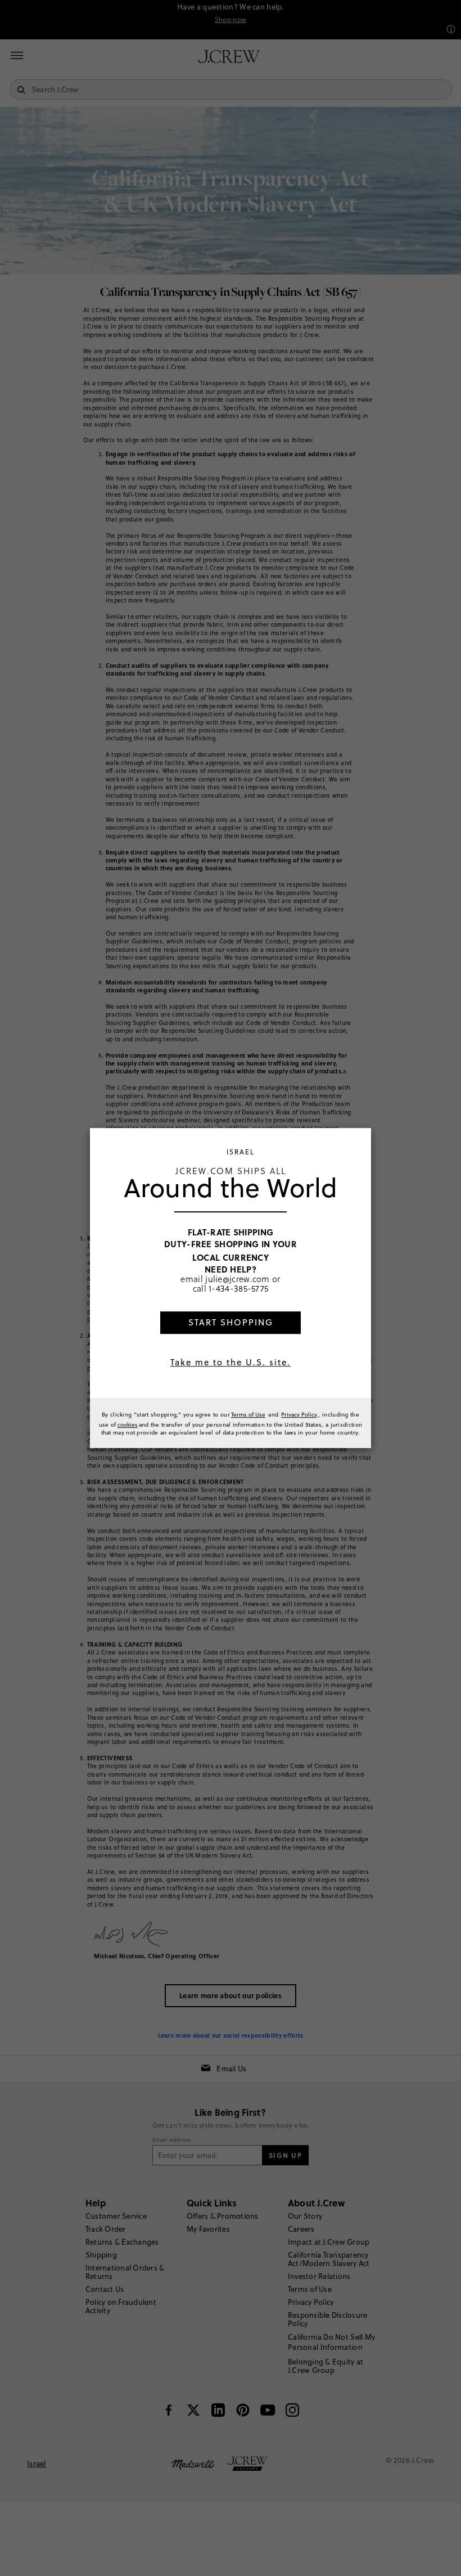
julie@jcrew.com (238, 1279)
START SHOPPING (231, 1322)
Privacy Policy (299, 1414)
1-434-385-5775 (238, 1289)
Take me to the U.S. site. (231, 1362)
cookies (128, 1424)
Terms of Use (248, 1414)
